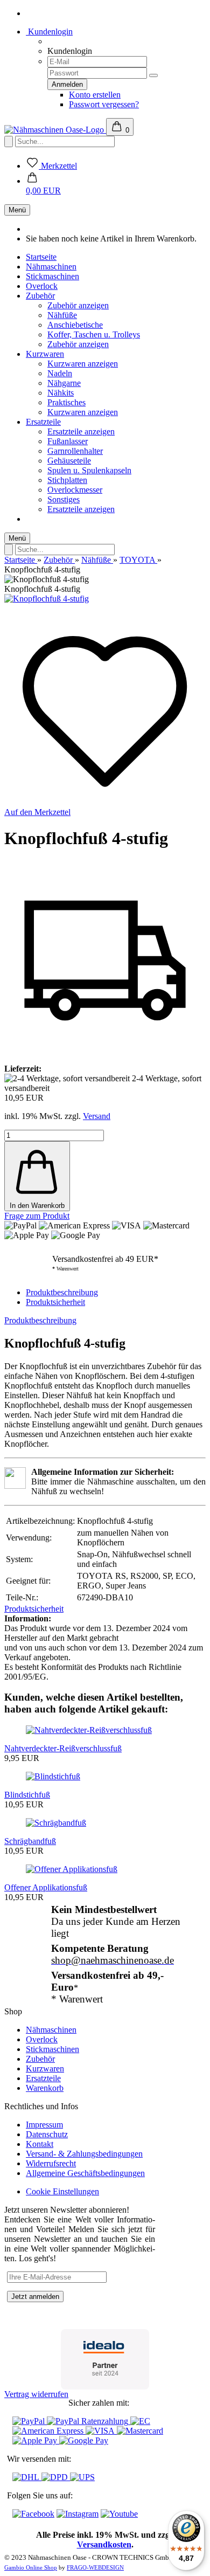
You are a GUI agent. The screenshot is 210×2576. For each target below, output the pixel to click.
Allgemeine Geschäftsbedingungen (85, 2173)
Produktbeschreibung (62, 1292)
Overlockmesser (75, 490)
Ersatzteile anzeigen (81, 431)
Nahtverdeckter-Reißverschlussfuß (63, 1748)
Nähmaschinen (51, 267)
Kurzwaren (45, 354)
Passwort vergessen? (104, 104)
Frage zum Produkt (37, 1216)
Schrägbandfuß (30, 1841)
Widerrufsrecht (51, 2163)
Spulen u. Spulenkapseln (89, 470)
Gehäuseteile (69, 461)
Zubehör (40, 296)
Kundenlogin (49, 32)
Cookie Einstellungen (62, 2191)
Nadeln (60, 373)
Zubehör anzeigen (78, 305)
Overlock (42, 286)
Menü (17, 210)
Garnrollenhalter (75, 451)
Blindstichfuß (27, 1795)
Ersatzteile (43, 422)
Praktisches (66, 402)
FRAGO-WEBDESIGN (95, 2567)
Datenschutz (47, 2134)
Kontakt (40, 2144)
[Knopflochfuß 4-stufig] (47, 599)
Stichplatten (67, 480)
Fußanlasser (68, 441)
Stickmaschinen (52, 276)
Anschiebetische (75, 325)
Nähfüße (62, 315)
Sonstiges (64, 499)
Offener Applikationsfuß (46, 1887)
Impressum (44, 2125)
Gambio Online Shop (31, 2567)
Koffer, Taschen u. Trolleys (94, 334)
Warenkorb (45, 2088)
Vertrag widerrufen (36, 2394)
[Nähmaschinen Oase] (55, 130)
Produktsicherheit (55, 1302)
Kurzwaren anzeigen (83, 364)
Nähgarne (64, 383)
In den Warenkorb (37, 1206)
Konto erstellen (95, 95)
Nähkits (61, 393)
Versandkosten (104, 2544)
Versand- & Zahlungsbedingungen (84, 2154)
